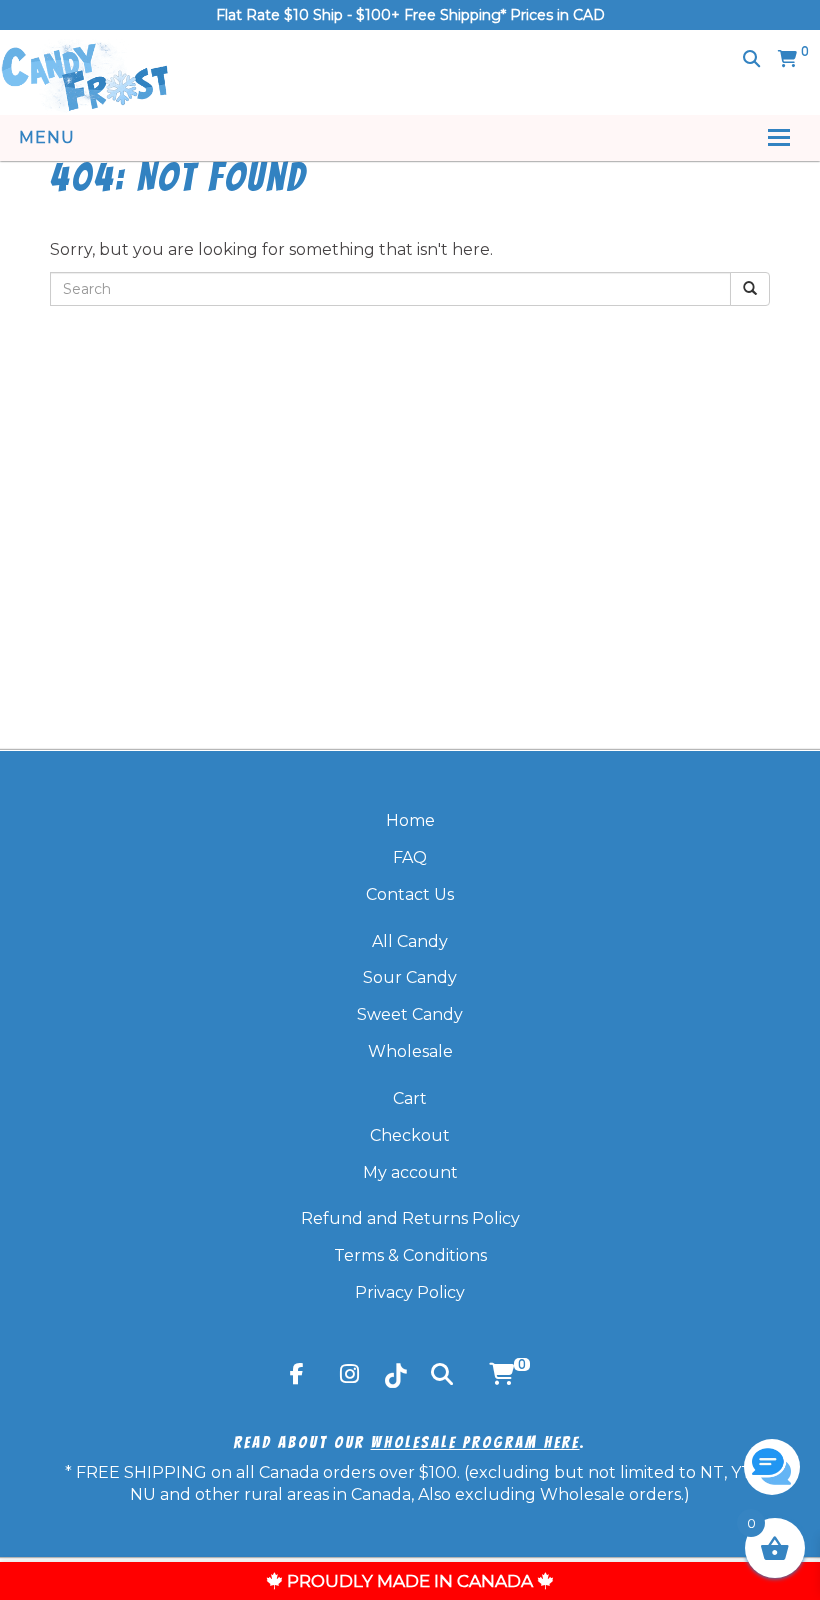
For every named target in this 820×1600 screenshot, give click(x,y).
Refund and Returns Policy (410, 1218)
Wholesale (410, 1051)
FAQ (410, 857)
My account (410, 1172)
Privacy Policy (410, 1292)
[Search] (751, 59)
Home (410, 820)
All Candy (410, 941)
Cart (410, 1098)
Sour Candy (410, 977)
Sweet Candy (410, 1014)
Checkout (410, 1135)
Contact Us (410, 894)
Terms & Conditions (410, 1255)
